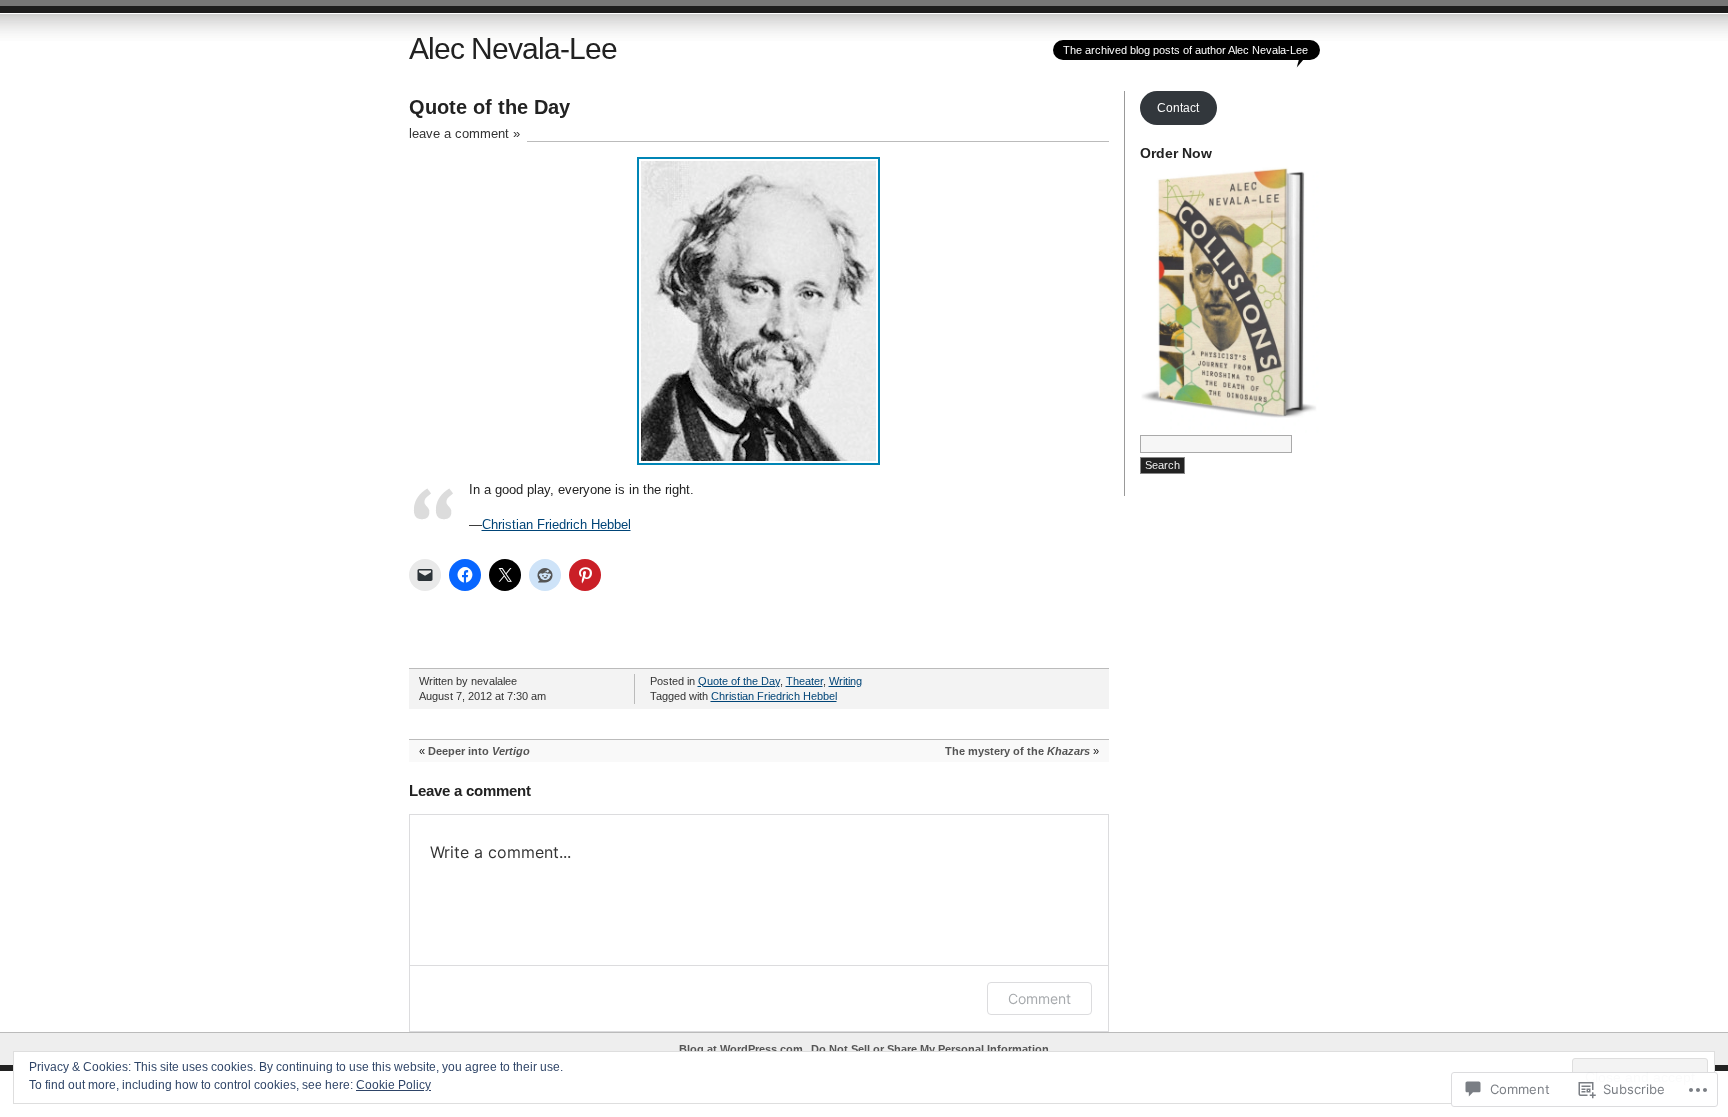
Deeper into (479, 751)
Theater (804, 681)
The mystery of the (1017, 751)
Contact (1178, 108)
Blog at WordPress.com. (742, 1049)
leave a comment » (464, 133)
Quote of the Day (739, 681)
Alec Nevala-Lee (513, 48)
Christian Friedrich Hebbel (556, 524)
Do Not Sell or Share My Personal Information (930, 1049)
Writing (845, 681)
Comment (1039, 998)
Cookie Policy (393, 1085)
